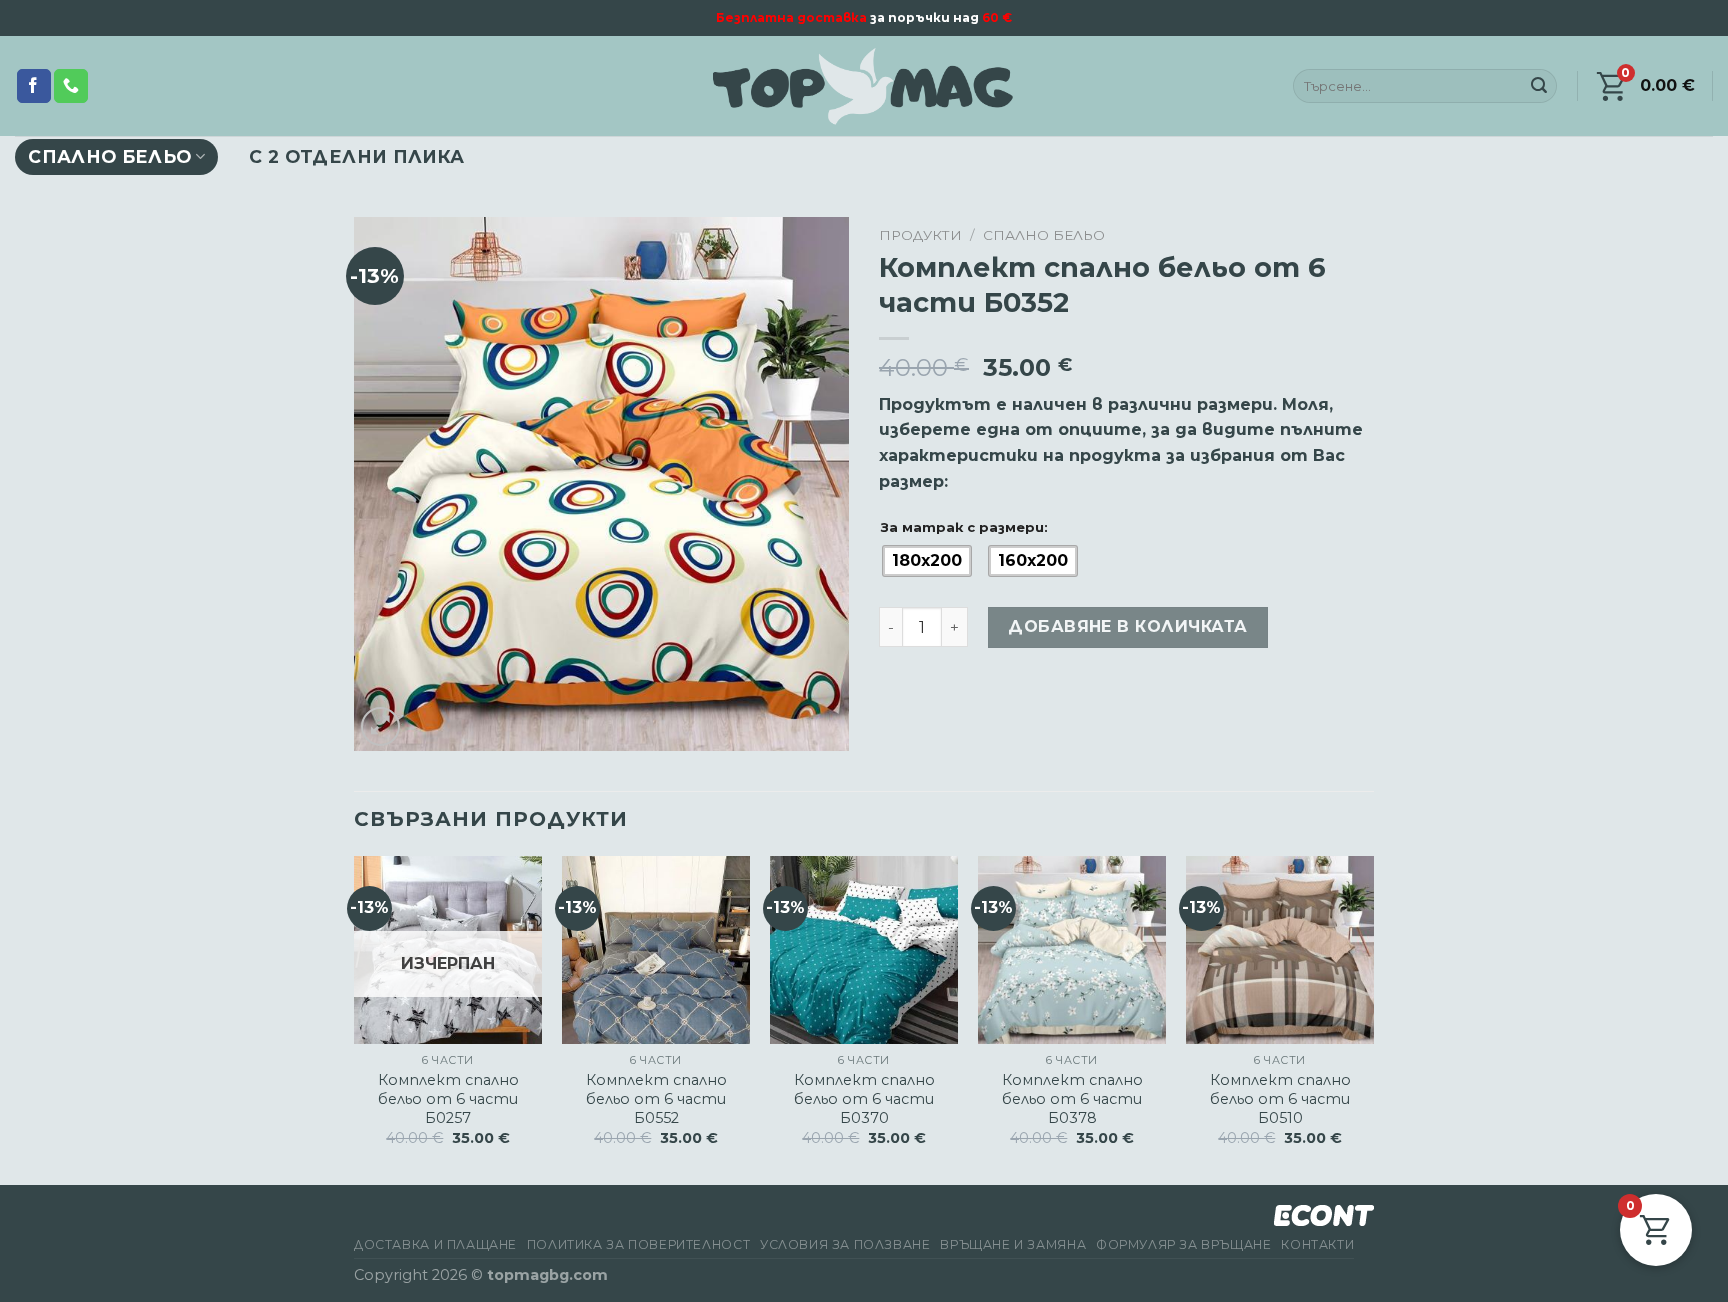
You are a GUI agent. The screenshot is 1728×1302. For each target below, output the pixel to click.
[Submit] (1539, 86)
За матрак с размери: (964, 527)
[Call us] (71, 86)
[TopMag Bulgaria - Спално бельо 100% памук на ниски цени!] (864, 86)
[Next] (1373, 1018)
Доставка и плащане (435, 1244)
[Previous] (355, 1018)
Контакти (1317, 1244)
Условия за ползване (845, 1244)
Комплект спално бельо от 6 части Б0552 (656, 1098)
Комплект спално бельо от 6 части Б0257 (448, 1098)
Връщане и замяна (1013, 1244)
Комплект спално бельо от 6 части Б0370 (864, 1098)
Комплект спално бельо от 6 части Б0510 (1280, 1098)
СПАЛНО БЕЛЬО (109, 156)
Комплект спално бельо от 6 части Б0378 (1072, 1098)
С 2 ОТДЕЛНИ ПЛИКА (356, 156)
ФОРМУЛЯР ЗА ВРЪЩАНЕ (1184, 1244)
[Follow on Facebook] (34, 86)
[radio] (927, 561)
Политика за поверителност (638, 1244)
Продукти (920, 235)
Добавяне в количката (1128, 626)
